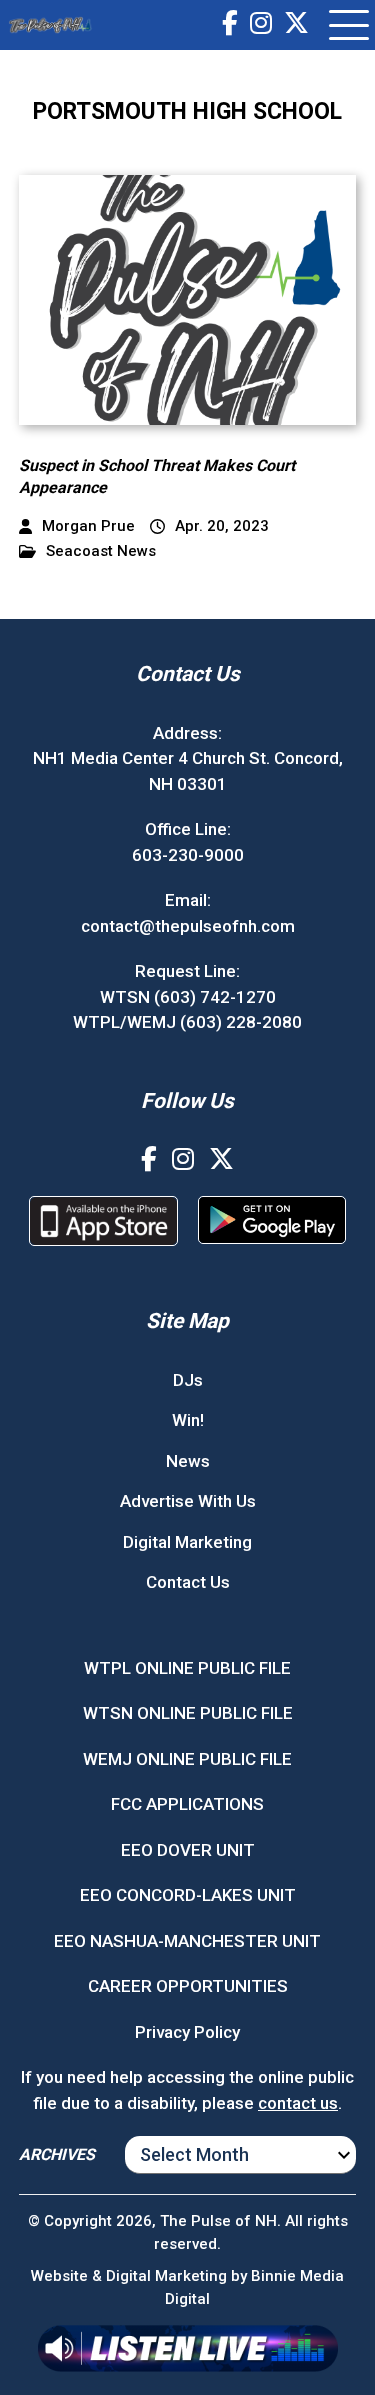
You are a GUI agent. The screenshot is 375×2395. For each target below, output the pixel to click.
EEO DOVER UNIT (188, 1850)
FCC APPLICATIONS (187, 1804)
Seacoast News (101, 551)
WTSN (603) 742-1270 (188, 997)
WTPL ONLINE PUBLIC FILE (187, 1668)
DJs (188, 1380)
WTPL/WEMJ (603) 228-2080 (187, 1022)
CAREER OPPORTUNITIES (188, 1986)
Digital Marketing (187, 1542)
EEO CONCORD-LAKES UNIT (188, 1895)
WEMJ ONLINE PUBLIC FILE (187, 1759)
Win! (188, 1420)
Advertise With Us (188, 1501)
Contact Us (188, 1582)
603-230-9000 (188, 855)
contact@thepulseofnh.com (188, 926)
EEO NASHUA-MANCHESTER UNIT (187, 1941)
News (188, 1461)
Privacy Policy (187, 2032)
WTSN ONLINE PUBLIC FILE (188, 1713)
